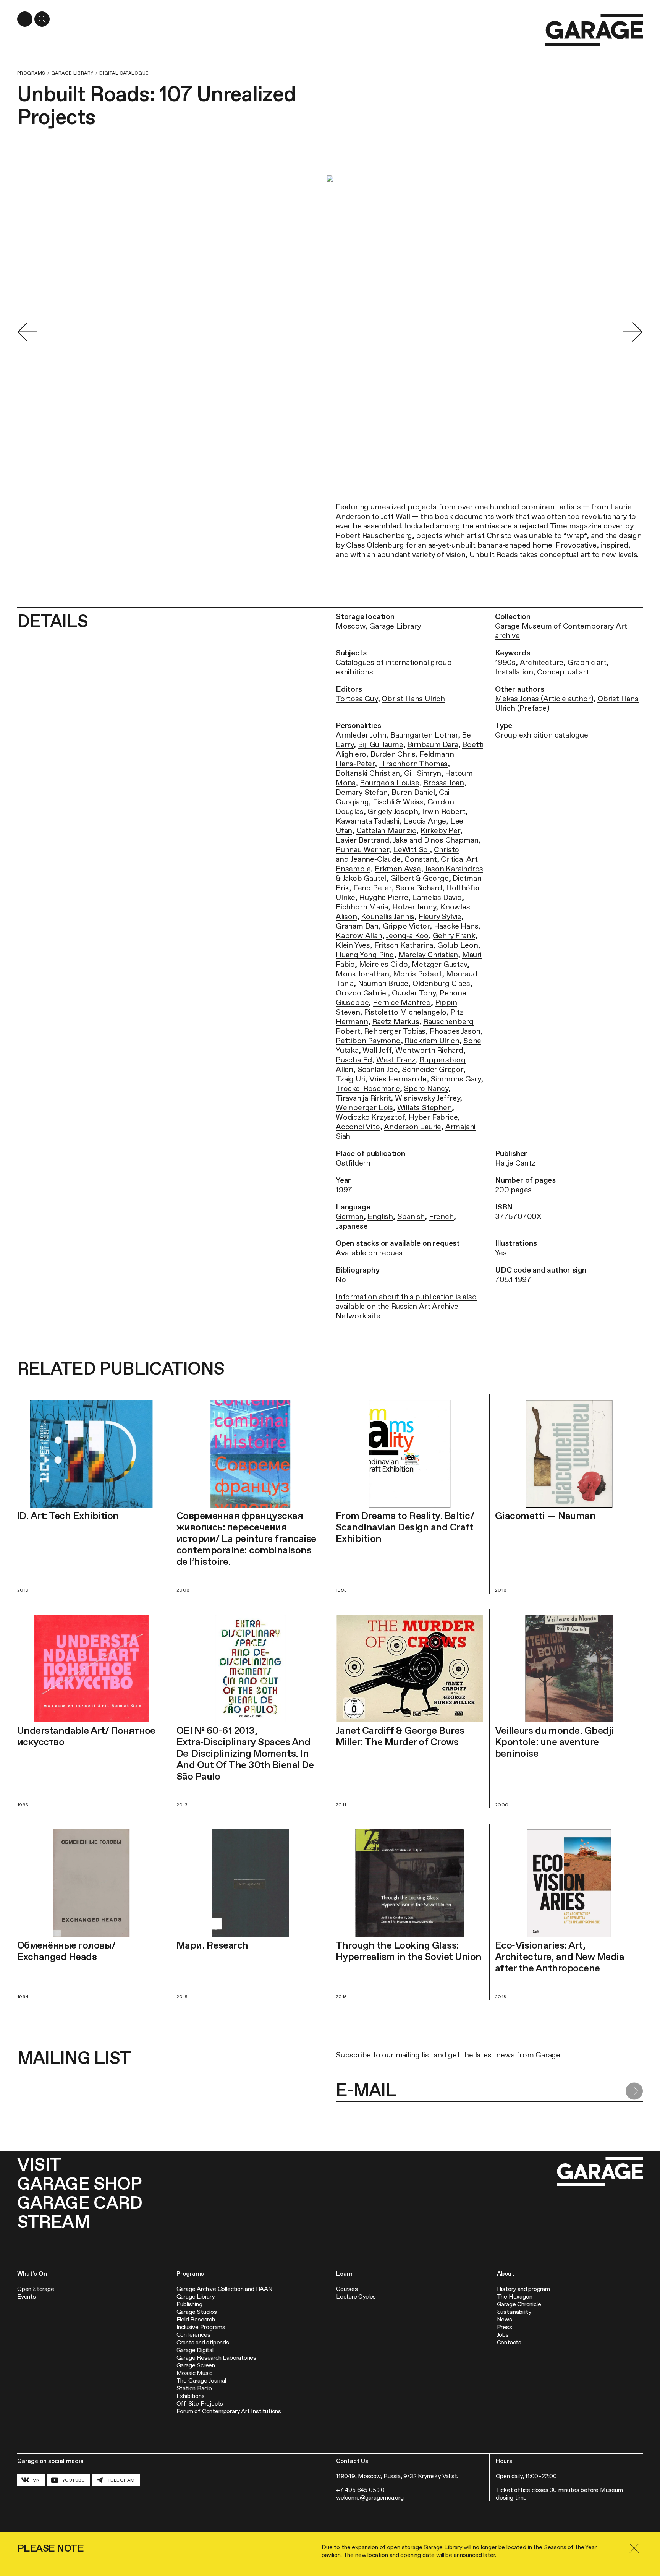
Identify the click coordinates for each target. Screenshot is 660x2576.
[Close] (634, 2548)
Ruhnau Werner (362, 849)
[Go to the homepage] (594, 30)
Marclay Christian (428, 955)
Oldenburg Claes (441, 983)
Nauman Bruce (383, 983)
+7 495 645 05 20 (360, 2490)
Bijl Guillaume (381, 744)
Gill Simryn (423, 773)
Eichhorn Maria (362, 907)
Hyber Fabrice (433, 1117)
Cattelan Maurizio (387, 830)
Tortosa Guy (357, 699)
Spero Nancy (426, 1088)
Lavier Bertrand (362, 840)
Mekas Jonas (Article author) (544, 699)
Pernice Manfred (402, 1002)
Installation (514, 672)
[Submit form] (634, 2091)
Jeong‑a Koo (407, 935)
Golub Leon (458, 945)
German (350, 1216)
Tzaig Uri (350, 1079)
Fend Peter (372, 888)
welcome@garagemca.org (370, 2497)
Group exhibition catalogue (542, 735)
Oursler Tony (414, 993)
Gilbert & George (420, 878)
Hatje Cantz (515, 1163)
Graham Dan (357, 926)
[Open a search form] (42, 19)
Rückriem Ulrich (432, 1041)
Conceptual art (563, 672)
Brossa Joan (444, 783)
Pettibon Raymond (368, 1041)
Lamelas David (437, 897)
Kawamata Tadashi (368, 821)
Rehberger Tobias (395, 1031)
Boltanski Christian (368, 773)
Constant (421, 859)
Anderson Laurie (412, 1127)
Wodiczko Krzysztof (370, 1117)
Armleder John (361, 735)
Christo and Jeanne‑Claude (397, 854)
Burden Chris (393, 754)
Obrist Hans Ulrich (413, 699)
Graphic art (587, 662)
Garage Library (72, 73)
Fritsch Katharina (404, 945)
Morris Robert (417, 974)
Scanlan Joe (378, 1069)
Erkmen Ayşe (398, 869)
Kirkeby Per (440, 830)
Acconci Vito (358, 1127)
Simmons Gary (456, 1079)
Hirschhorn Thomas (413, 764)
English (380, 1216)
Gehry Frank (454, 935)
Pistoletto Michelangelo (405, 1012)
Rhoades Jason (455, 1031)
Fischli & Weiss (398, 802)
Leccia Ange (425, 821)
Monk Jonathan (362, 974)
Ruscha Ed (354, 1060)
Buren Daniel (413, 792)
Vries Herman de (398, 1079)
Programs (31, 73)
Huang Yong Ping (365, 955)
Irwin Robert (444, 811)
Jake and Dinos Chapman (436, 840)
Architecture (542, 662)
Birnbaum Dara (433, 744)
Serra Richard (419, 888)
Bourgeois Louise (390, 783)
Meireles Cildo (383, 964)
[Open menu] (25, 19)
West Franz (396, 1060)
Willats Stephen (425, 1107)
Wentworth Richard (429, 1050)
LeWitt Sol (411, 849)
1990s (505, 662)
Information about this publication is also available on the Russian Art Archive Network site (406, 1306)
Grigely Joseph (393, 811)
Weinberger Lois (364, 1107)
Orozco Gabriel (362, 993)
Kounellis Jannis (388, 916)
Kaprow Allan (359, 935)
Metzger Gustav (439, 964)
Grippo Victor (406, 926)
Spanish (411, 1216)
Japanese (352, 1226)
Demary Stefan (362, 792)
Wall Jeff (377, 1050)
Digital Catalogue (124, 73)
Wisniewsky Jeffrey (427, 1098)
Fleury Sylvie (440, 916)
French (441, 1216)
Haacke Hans (456, 926)
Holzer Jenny (414, 907)
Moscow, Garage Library (378, 626)
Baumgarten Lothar (424, 735)
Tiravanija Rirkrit (363, 1098)
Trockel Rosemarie (368, 1088)
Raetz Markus (396, 1021)
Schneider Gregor (433, 1069)
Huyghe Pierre (383, 897)
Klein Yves (353, 945)
